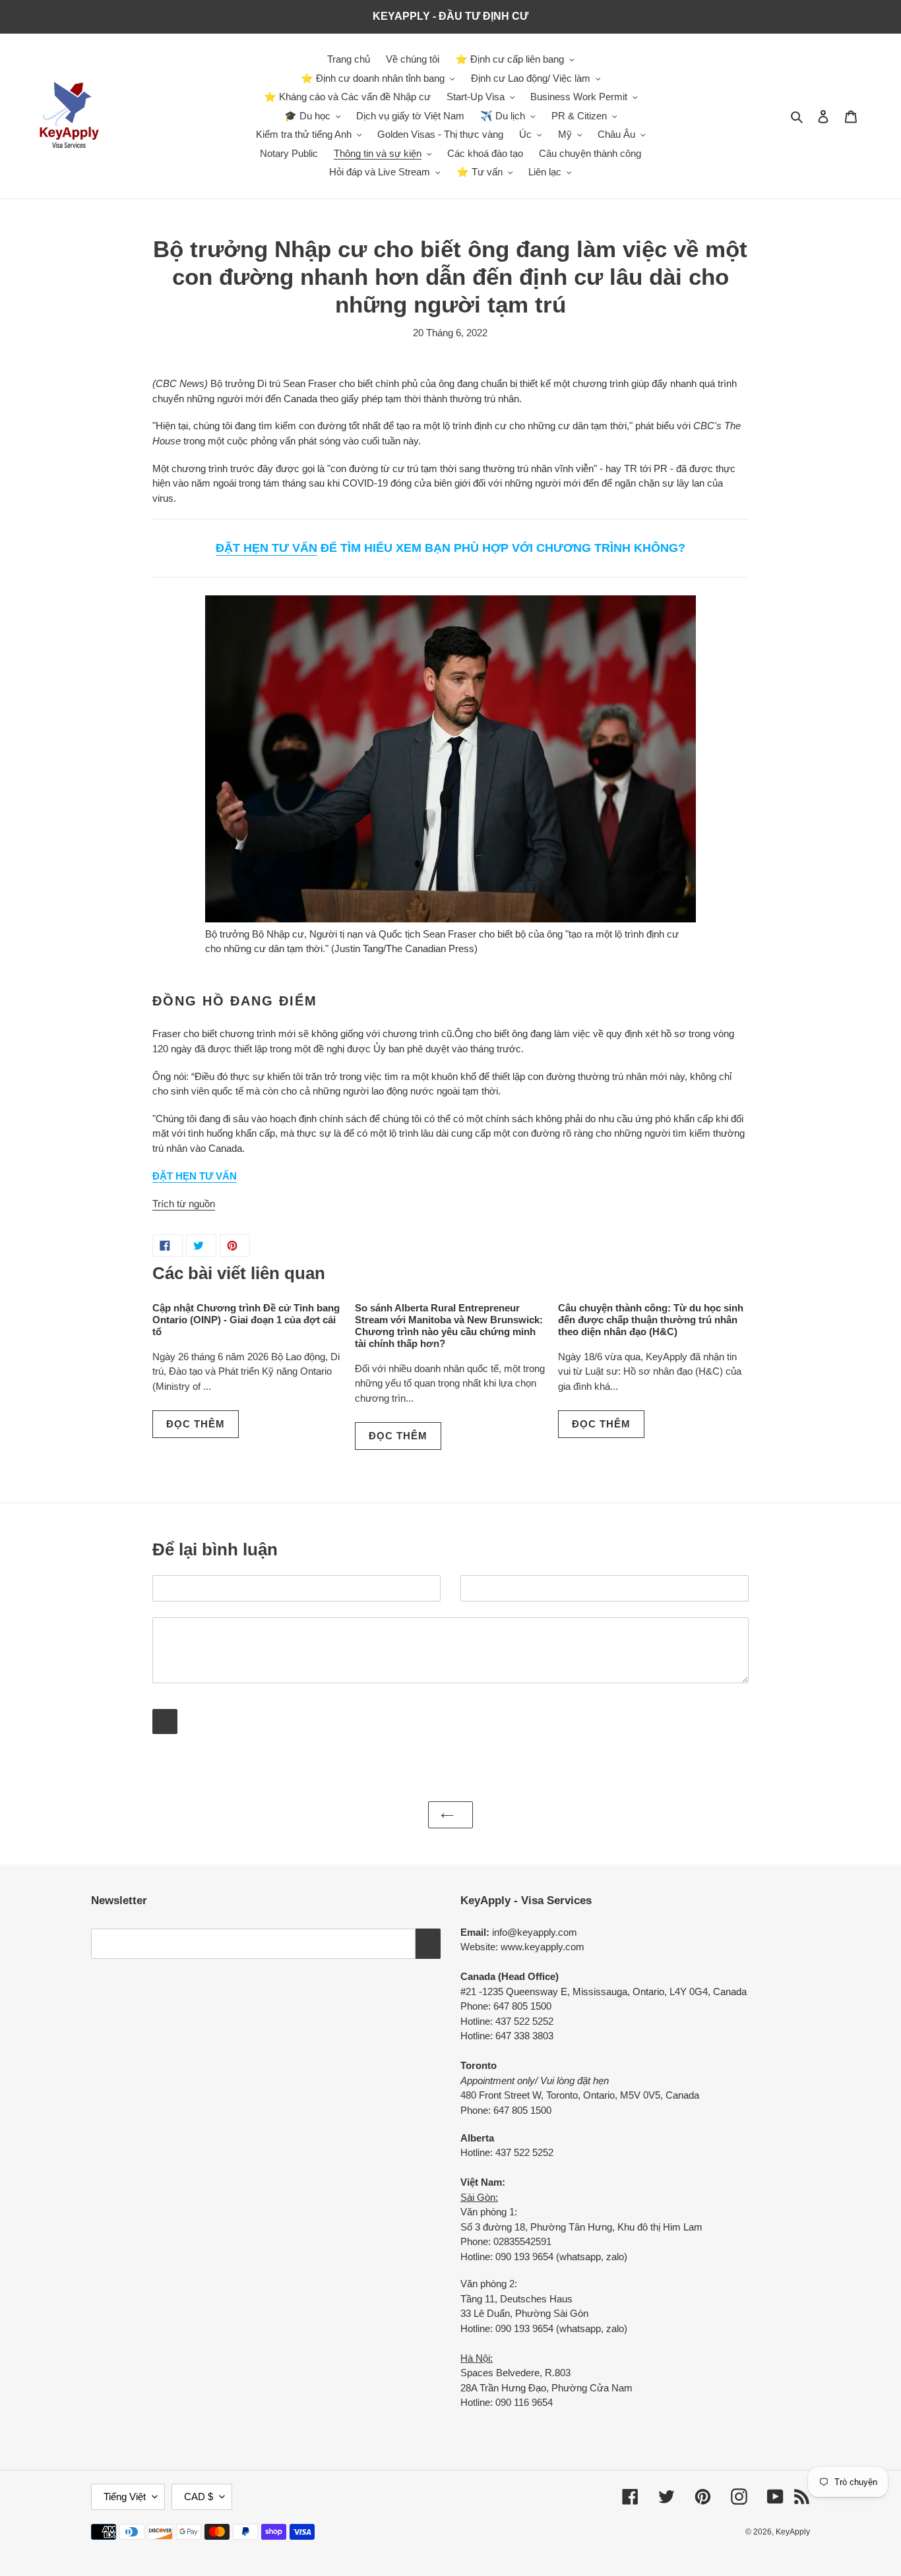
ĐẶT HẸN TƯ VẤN (266, 548)
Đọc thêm (196, 1424)
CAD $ (199, 2497)
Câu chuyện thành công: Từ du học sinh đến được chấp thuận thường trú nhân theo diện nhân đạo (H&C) (651, 1320)
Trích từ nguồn (184, 1204)
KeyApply (793, 2532)
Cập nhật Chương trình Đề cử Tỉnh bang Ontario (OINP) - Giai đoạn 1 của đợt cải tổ (246, 1320)
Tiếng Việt (125, 2497)
